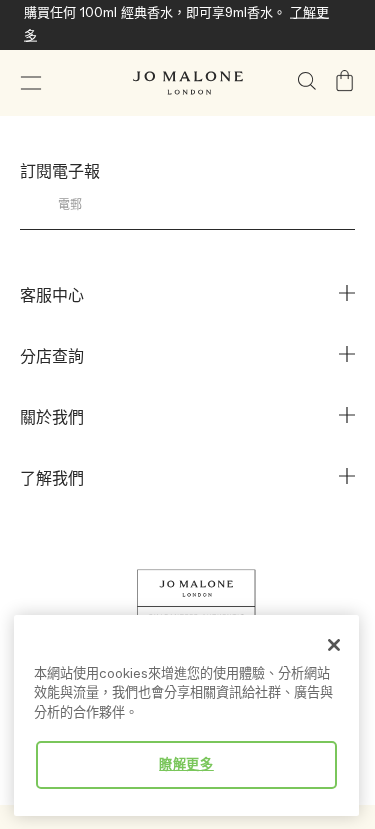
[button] (31, 83)
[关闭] (334, 645)
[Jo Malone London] (188, 83)
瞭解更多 (186, 765)
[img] (345, 81)
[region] (186, 715)
